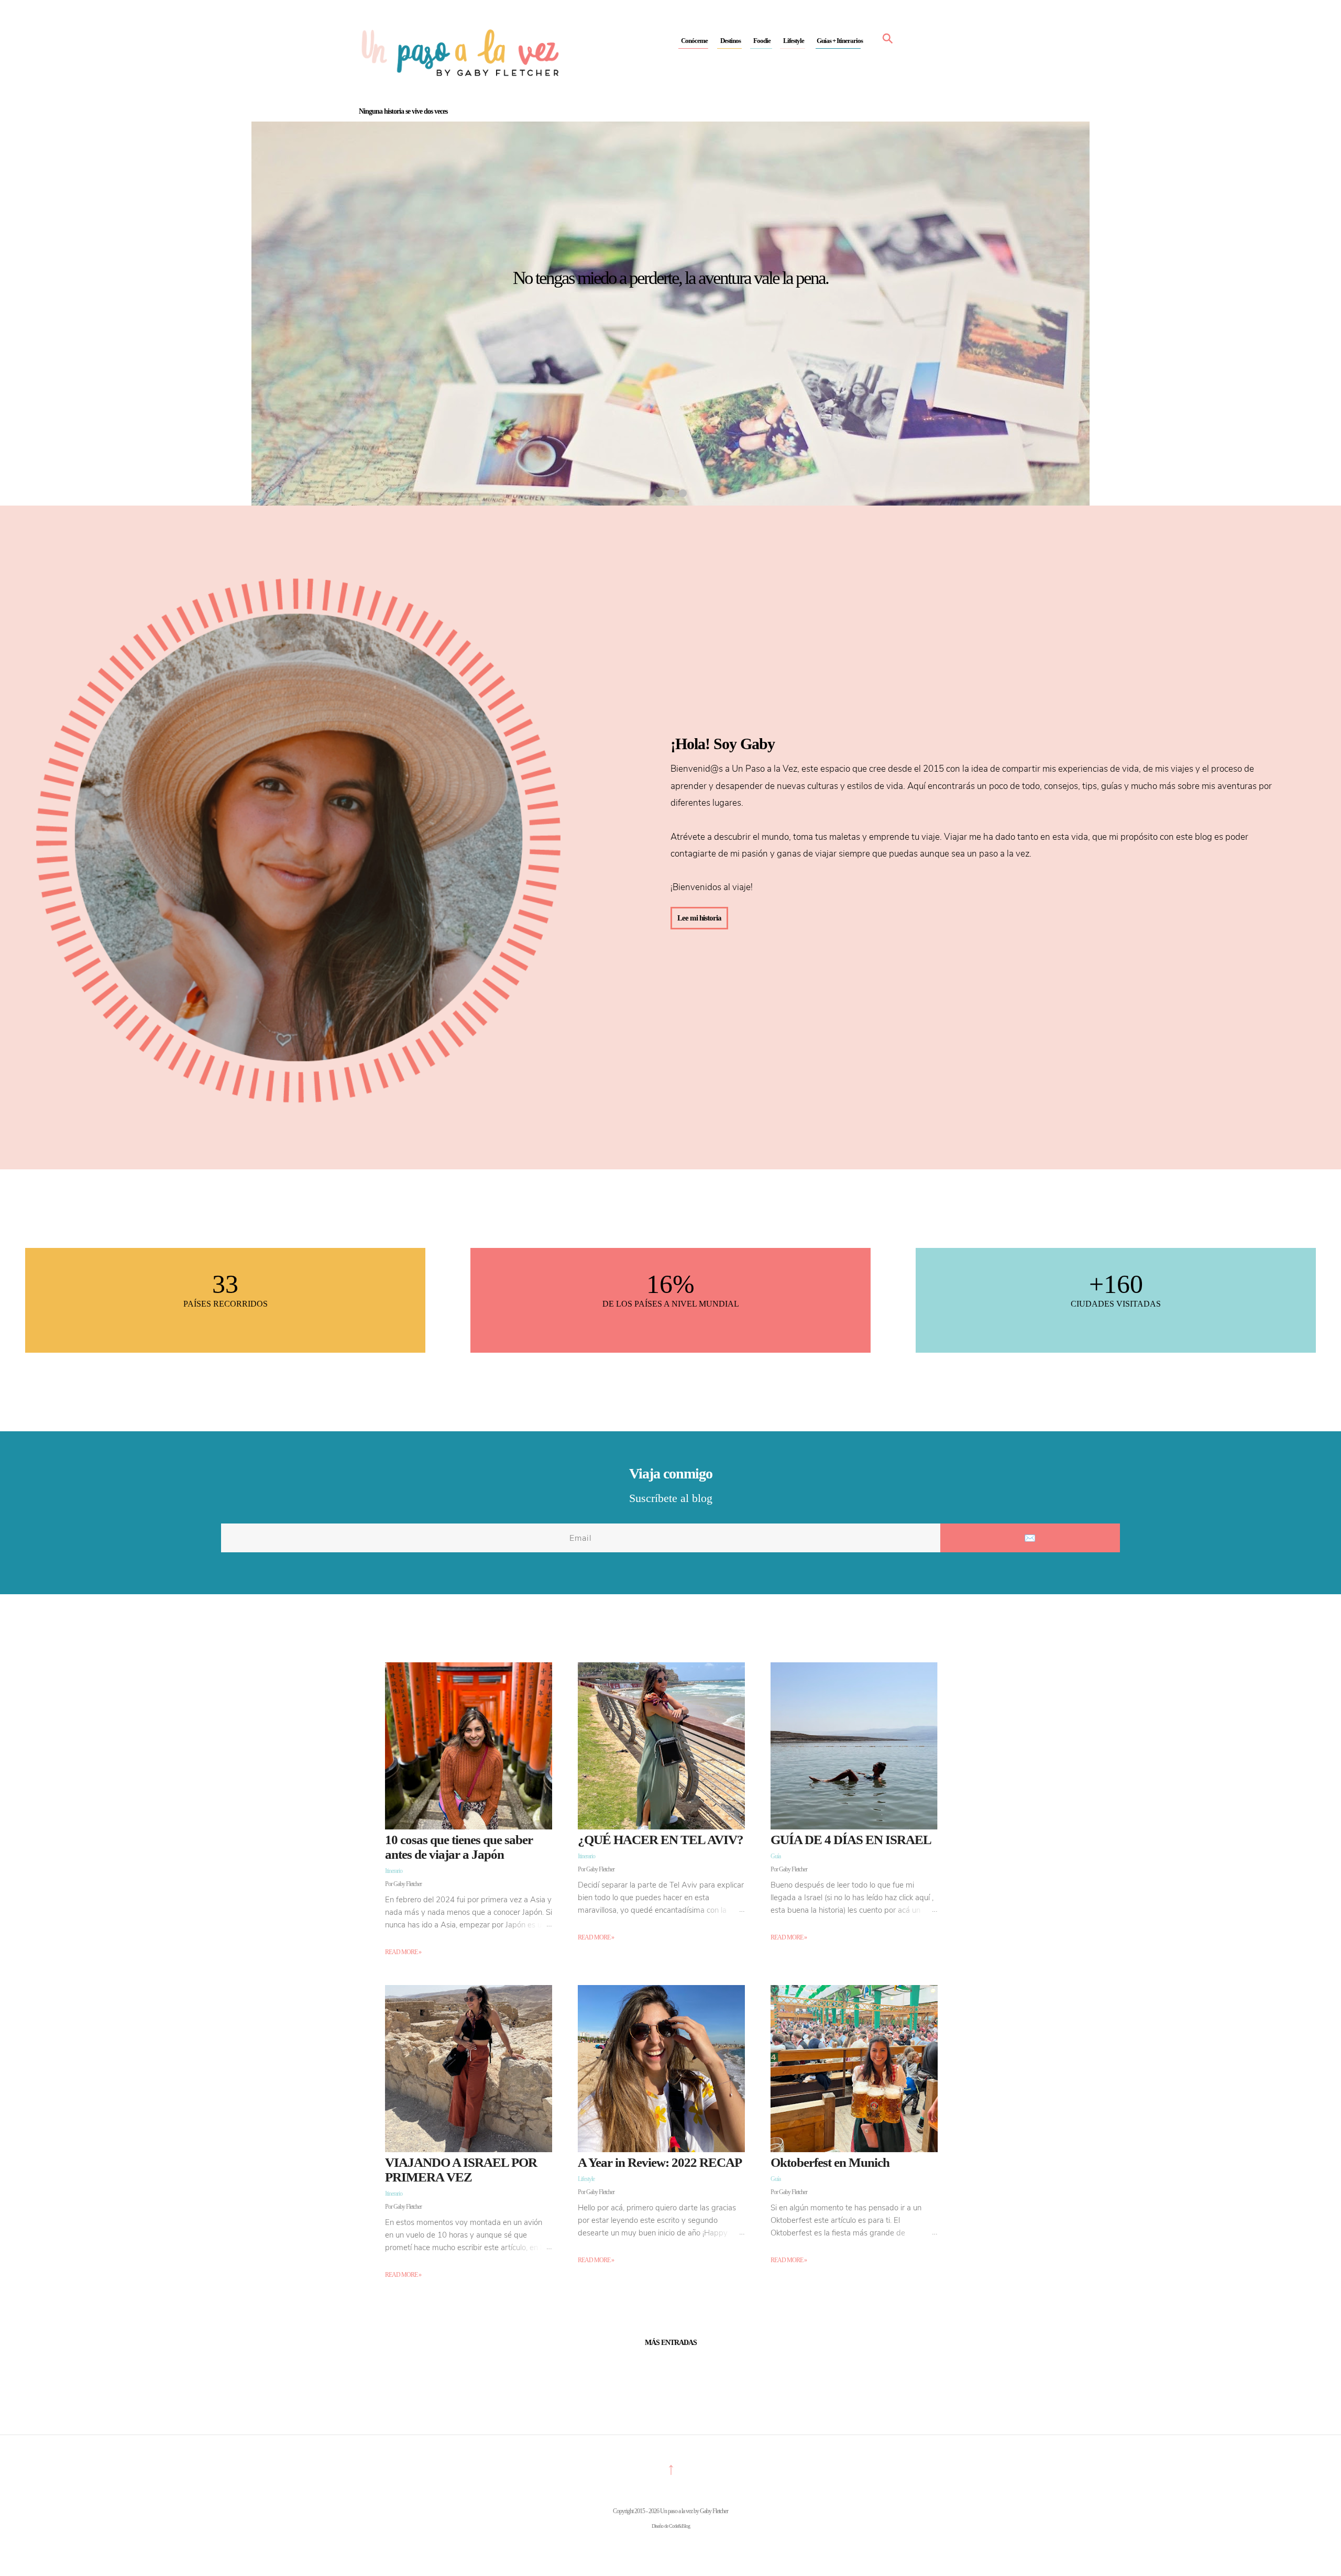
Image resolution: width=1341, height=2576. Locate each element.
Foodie (762, 41)
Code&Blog (679, 2526)
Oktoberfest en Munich (830, 2162)
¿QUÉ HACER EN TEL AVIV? (661, 1840)
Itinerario (394, 1871)
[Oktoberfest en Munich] (854, 2150)
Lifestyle (794, 41)
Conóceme (694, 41)
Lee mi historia (699, 918)
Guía (776, 1856)
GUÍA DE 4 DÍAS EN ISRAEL (851, 1840)
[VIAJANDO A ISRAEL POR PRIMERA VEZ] (469, 2150)
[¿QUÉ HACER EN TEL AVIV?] (661, 1827)
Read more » (403, 1952)
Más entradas (671, 2343)
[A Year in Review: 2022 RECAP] (661, 2150)
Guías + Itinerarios (840, 41)
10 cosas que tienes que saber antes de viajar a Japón (459, 1847)
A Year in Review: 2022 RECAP (660, 2162)
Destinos (730, 41)
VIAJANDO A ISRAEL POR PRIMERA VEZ (461, 2170)
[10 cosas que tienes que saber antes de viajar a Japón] (469, 1827)
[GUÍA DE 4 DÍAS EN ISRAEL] (854, 1827)
